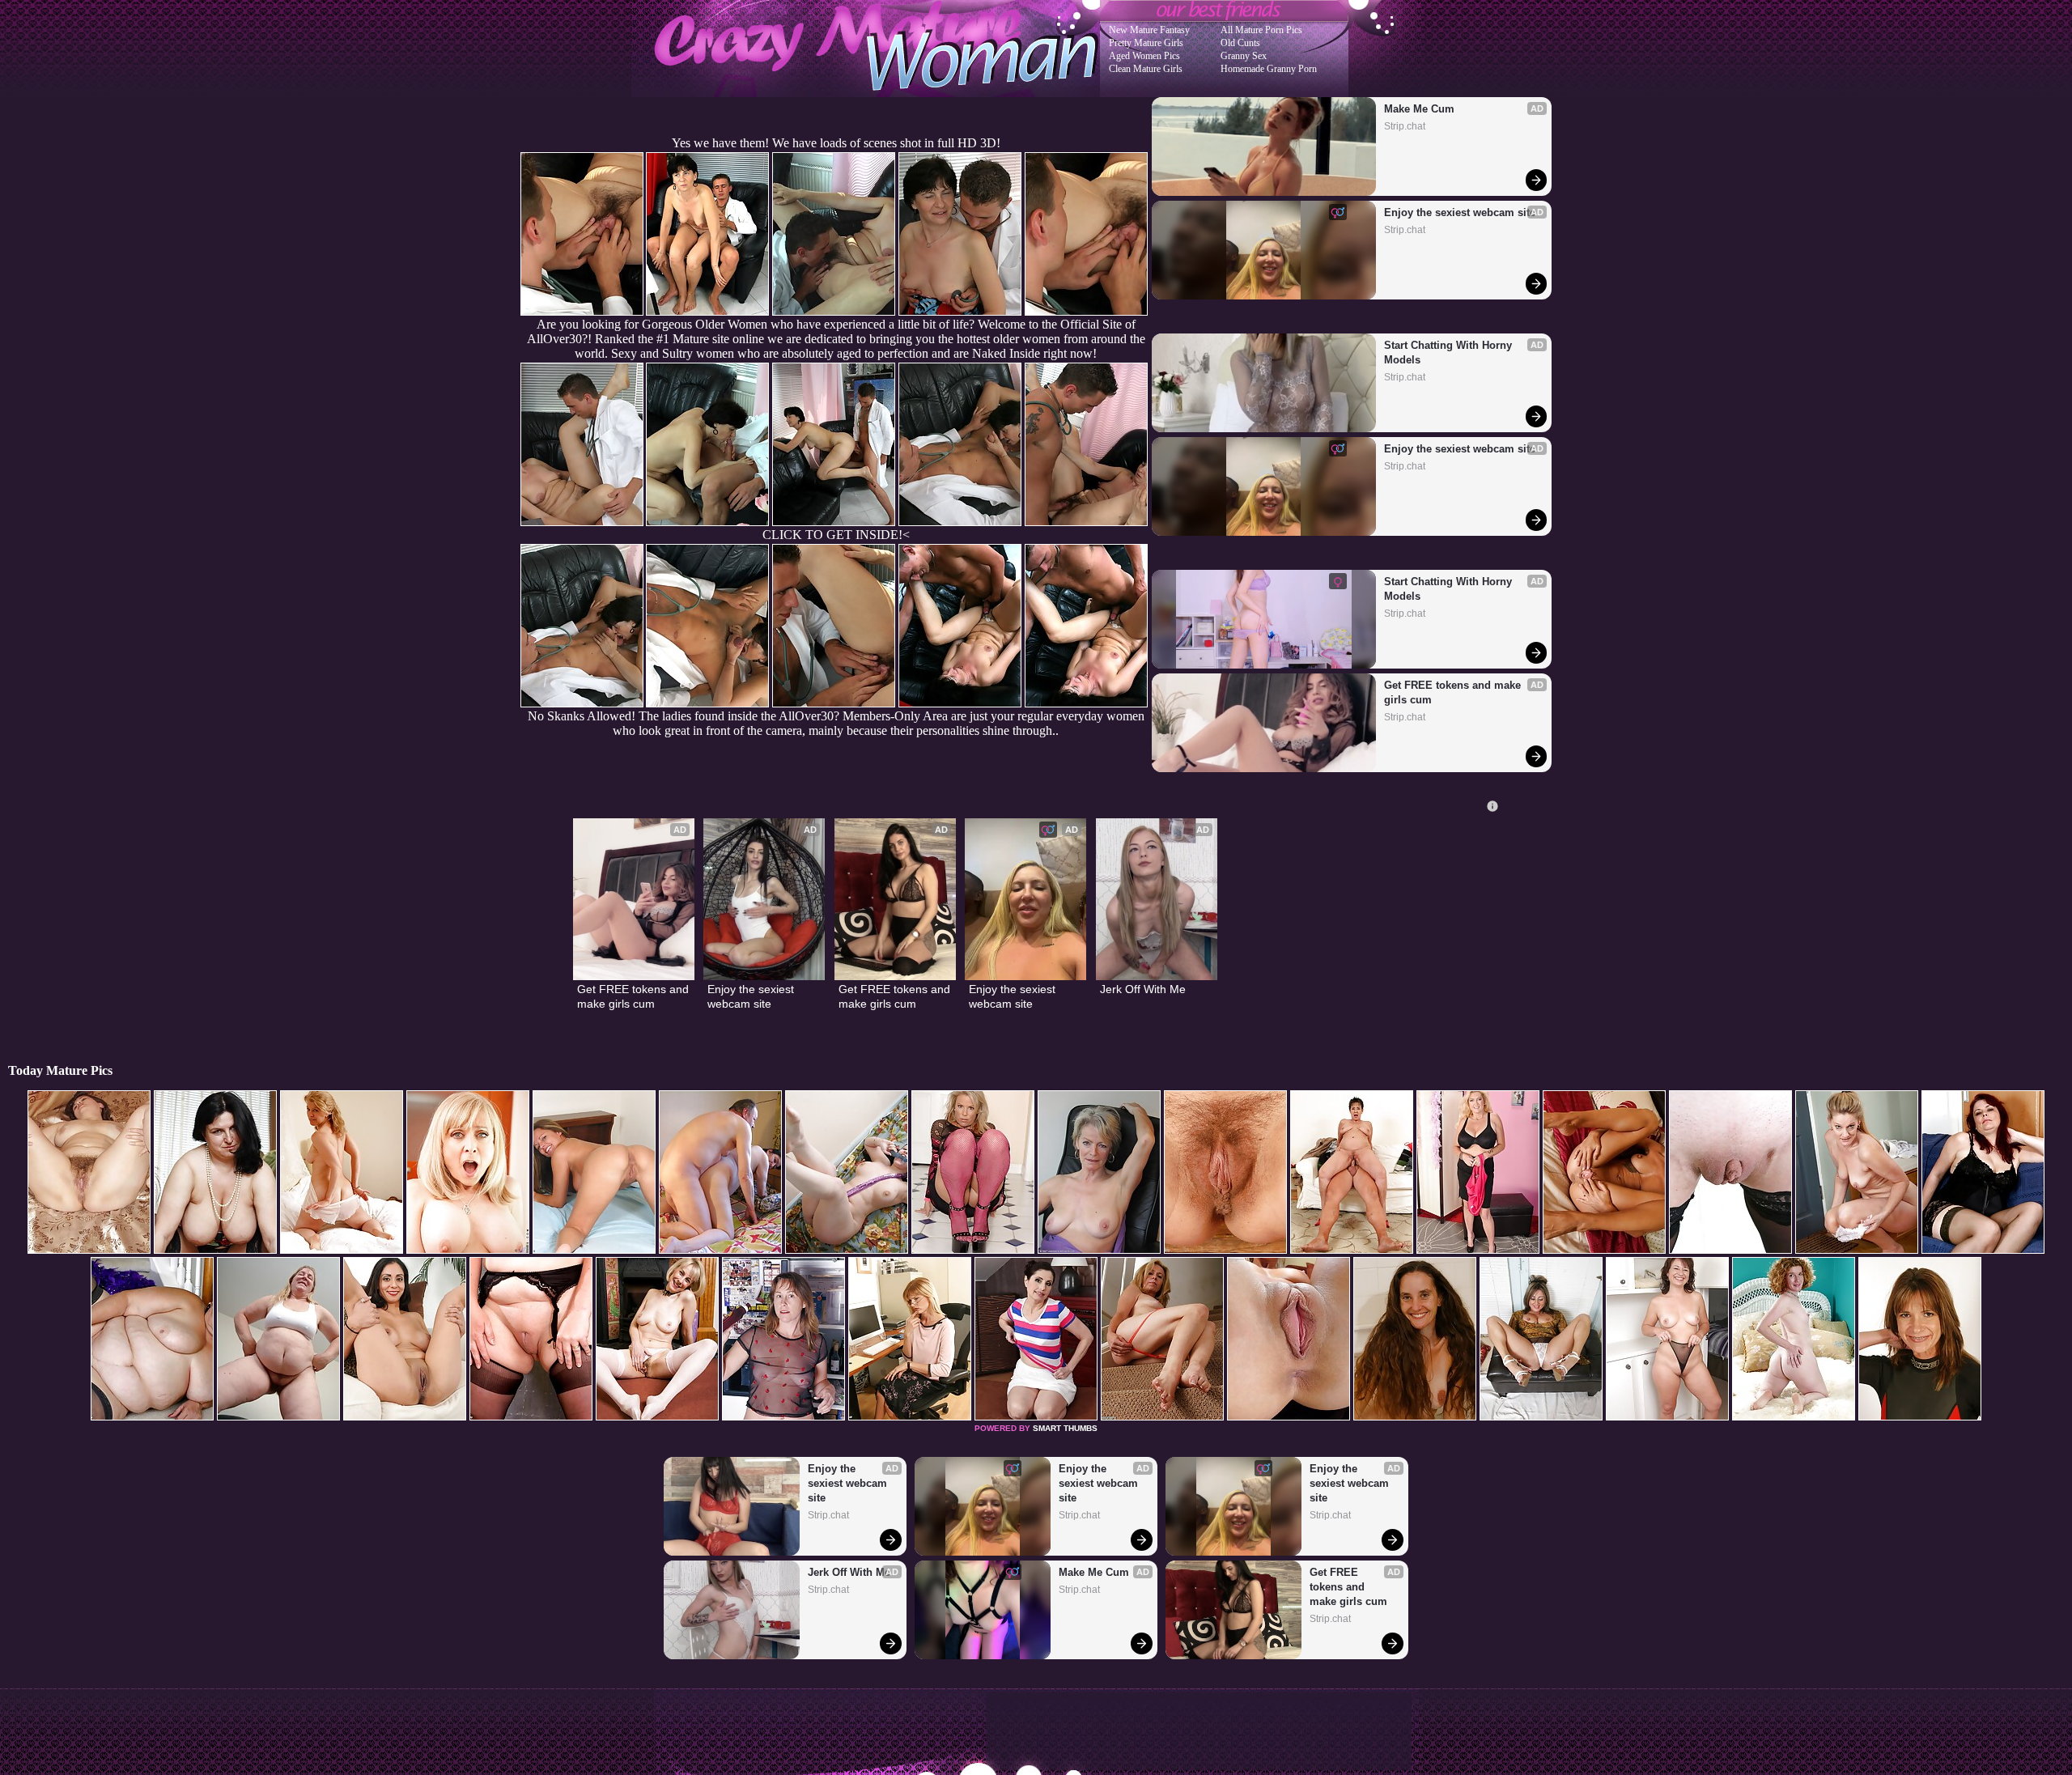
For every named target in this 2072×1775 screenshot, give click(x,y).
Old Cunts (1240, 43)
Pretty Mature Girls (1146, 43)
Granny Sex (1244, 56)
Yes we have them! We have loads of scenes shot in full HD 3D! (836, 143)
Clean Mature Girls (1146, 69)
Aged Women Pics (1144, 56)
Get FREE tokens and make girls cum (1454, 692)
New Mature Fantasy (1149, 30)
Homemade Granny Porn (1269, 69)
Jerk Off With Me (1143, 989)
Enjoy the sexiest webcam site (1460, 212)
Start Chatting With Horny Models (1450, 352)
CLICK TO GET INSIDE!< (836, 535)
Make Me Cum (1419, 109)
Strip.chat (1405, 126)
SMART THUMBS (1065, 1428)
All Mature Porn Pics (1261, 30)
